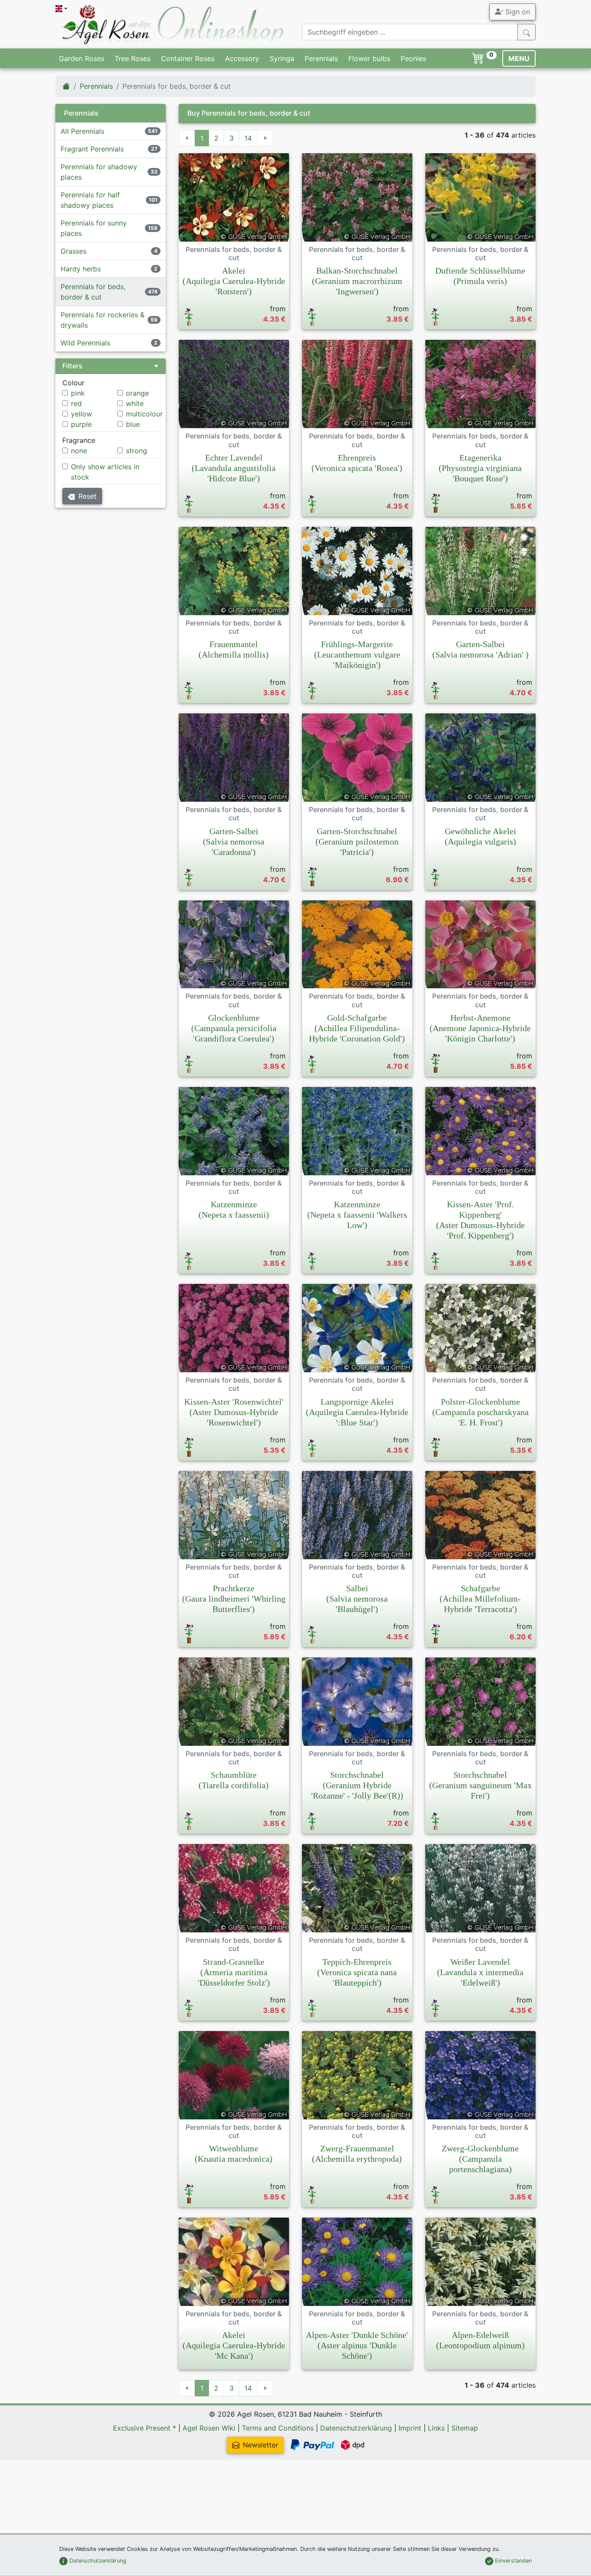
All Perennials (82, 131)
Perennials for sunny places (94, 228)
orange (137, 393)
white (135, 403)
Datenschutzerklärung (356, 2428)
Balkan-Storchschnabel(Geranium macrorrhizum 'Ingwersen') (357, 281)
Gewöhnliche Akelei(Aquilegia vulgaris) (480, 836)
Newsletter (260, 2445)
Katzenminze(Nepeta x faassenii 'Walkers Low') (357, 1215)
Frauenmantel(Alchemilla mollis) (234, 649)
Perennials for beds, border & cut (93, 292)
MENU (519, 58)
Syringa (282, 58)
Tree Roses (133, 58)
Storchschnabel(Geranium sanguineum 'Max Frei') (480, 1785)
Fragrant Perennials (92, 149)
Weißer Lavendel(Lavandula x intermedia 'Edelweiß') (480, 1972)
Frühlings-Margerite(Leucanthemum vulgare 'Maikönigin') (357, 654)
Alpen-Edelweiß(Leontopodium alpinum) (480, 2340)
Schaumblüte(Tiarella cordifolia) (234, 1780)
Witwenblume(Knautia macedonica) (234, 2154)
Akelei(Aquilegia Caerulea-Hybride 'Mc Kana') (234, 2345)
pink (78, 393)
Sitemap (465, 2428)
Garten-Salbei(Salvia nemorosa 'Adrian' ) (480, 649)
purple (81, 424)
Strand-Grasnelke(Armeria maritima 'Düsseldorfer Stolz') (234, 1972)
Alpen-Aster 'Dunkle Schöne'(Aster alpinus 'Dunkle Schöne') (357, 2345)
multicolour (144, 414)
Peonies (413, 58)
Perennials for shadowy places (99, 172)
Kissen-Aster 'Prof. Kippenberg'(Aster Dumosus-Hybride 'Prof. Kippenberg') (480, 1220)
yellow (82, 414)
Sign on (517, 12)
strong (137, 451)
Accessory (242, 58)
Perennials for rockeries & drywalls (103, 320)
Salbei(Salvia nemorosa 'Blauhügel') (357, 1599)
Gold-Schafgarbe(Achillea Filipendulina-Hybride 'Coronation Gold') (357, 1028)
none (79, 451)
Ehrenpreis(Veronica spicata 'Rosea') (357, 463)
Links (436, 2428)
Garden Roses (82, 58)
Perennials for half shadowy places (90, 200)
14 (248, 138)
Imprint (410, 2428)
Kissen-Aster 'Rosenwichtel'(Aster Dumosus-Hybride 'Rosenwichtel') (234, 1412)
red (76, 403)
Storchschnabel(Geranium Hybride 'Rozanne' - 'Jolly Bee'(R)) (357, 1785)
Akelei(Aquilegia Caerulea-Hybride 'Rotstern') (234, 281)
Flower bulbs (369, 58)
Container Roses (188, 58)
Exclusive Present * (145, 2428)
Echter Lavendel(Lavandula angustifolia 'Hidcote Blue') (234, 468)
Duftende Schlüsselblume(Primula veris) (480, 276)
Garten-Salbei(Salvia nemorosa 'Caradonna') (234, 841)
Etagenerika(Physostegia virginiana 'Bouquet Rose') (480, 468)
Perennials (321, 58)
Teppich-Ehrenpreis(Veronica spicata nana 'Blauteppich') (357, 1972)
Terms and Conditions (278, 2428)
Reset (87, 496)
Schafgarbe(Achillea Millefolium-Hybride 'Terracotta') (480, 1599)
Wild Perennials (85, 343)
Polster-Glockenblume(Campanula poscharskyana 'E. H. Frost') (480, 1412)
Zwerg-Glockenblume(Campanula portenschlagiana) (480, 2159)
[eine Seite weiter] (265, 138)
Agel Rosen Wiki (209, 2428)
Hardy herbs (81, 269)
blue (133, 424)
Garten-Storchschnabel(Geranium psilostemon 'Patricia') (357, 841)
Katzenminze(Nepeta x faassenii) (234, 1209)
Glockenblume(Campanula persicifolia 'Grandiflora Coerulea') (234, 1028)
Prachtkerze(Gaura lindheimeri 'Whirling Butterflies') (234, 1599)
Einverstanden (512, 2561)
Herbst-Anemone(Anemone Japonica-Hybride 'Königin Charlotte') (480, 1028)
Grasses (74, 251)
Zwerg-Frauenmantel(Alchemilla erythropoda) (357, 2154)
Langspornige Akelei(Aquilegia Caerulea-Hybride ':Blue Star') (357, 1412)
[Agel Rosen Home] (66, 86)
